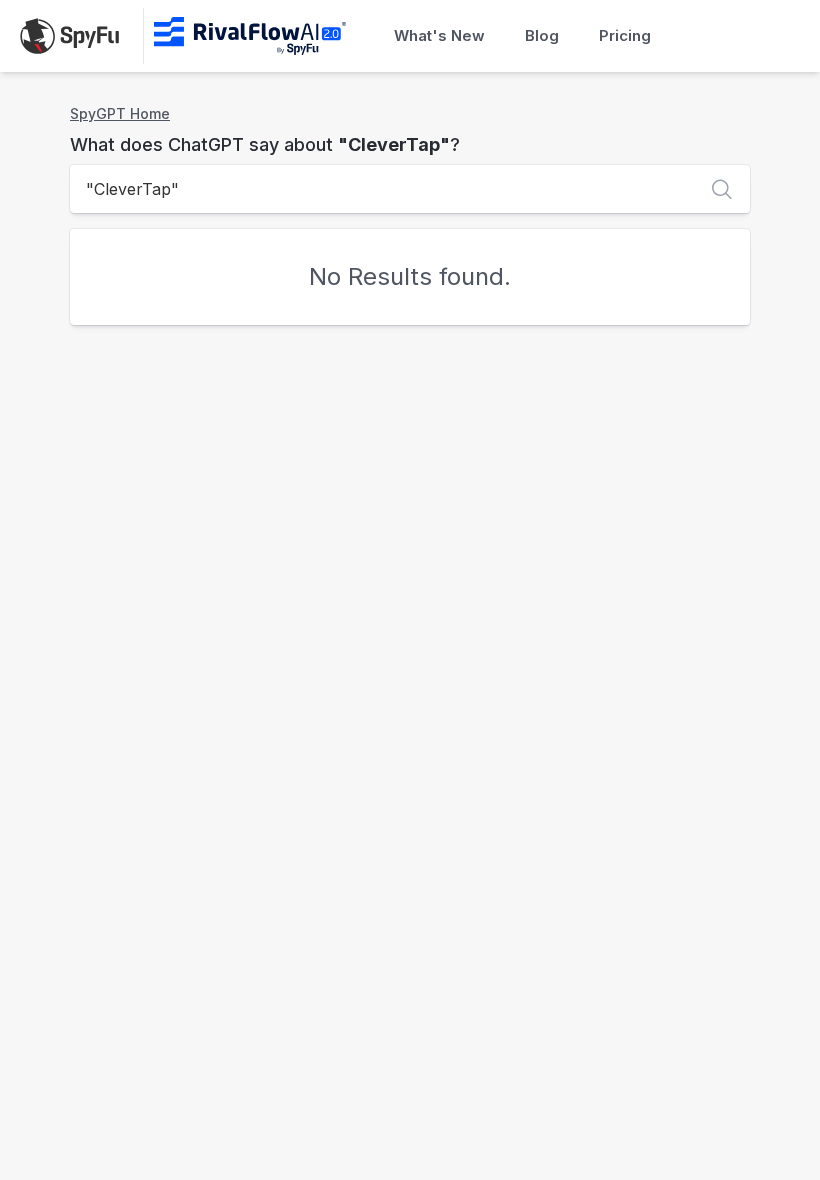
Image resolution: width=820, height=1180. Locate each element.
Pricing (625, 35)
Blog (542, 35)
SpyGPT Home (120, 113)
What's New (439, 35)
